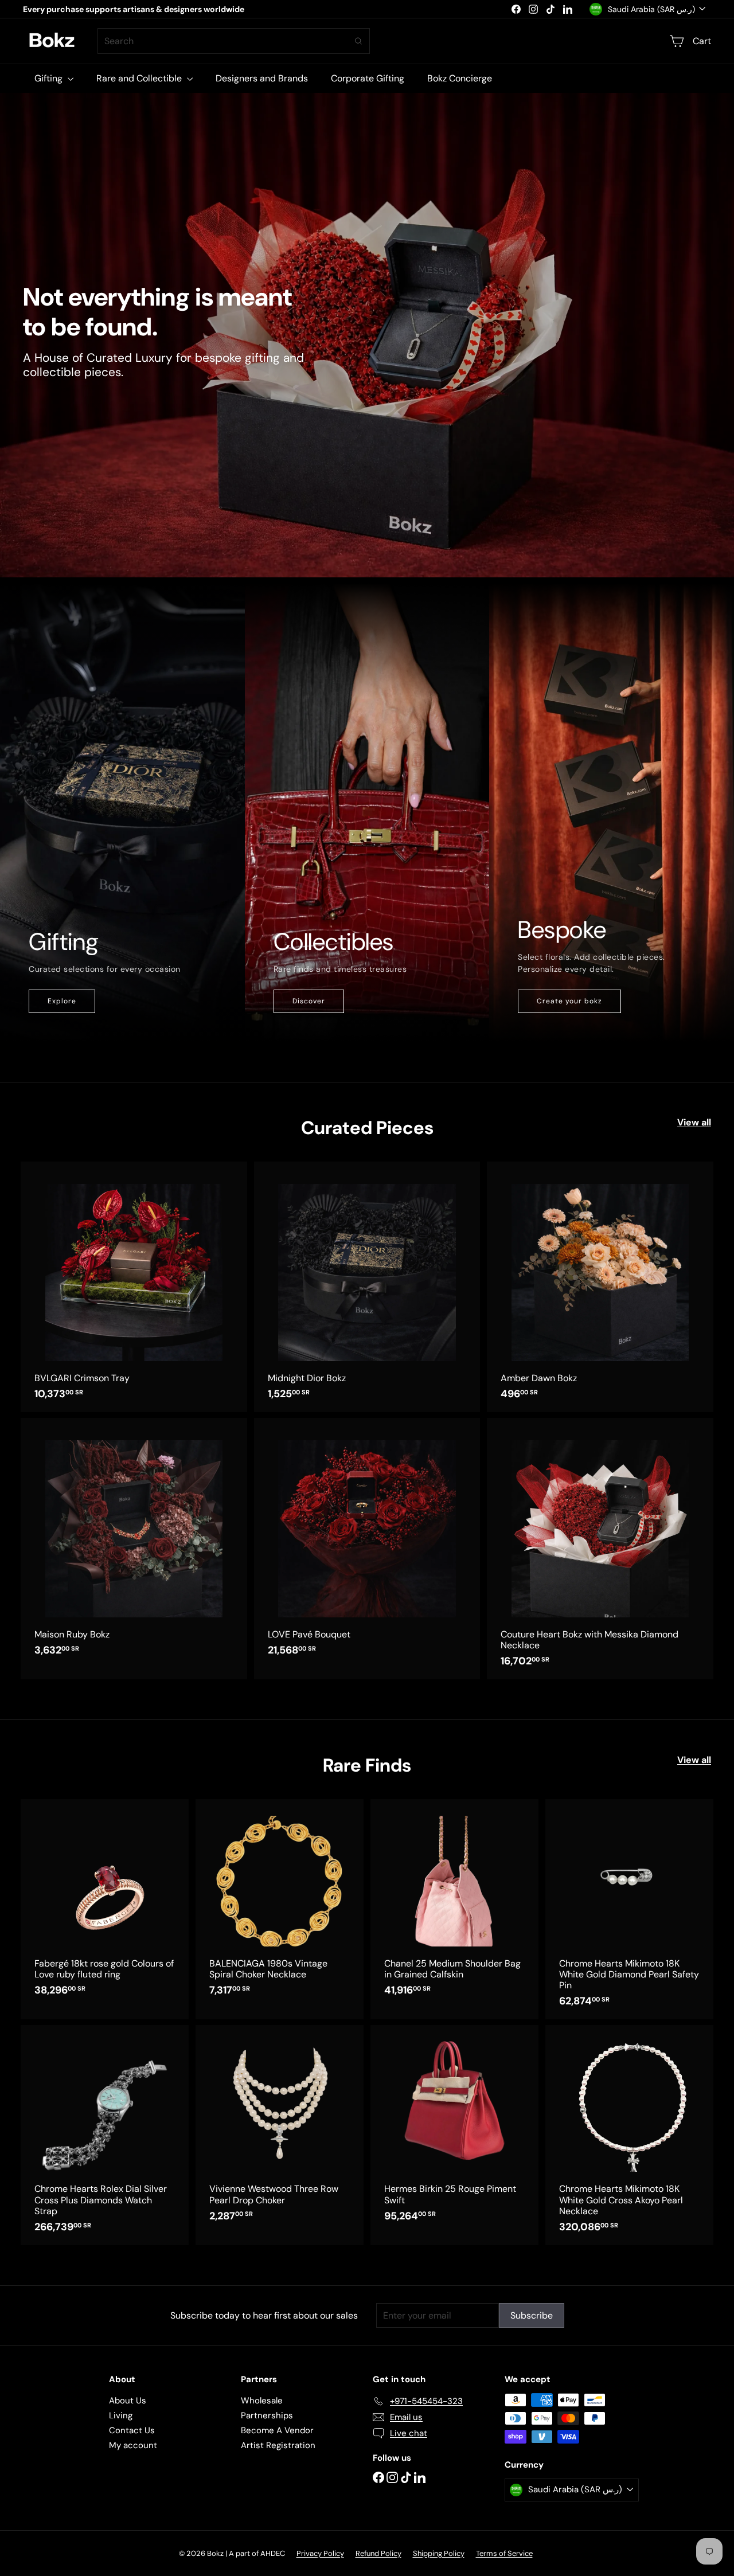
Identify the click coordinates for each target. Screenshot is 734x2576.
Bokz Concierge (460, 78)
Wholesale (262, 2401)
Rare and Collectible (140, 78)
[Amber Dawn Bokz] (600, 1287)
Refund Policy (378, 2553)
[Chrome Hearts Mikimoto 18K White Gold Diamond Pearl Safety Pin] (629, 1909)
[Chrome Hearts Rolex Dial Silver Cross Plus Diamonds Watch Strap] (105, 2135)
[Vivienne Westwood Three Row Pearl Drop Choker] (280, 2129)
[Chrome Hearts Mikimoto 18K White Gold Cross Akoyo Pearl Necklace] (629, 2135)
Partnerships (267, 2415)
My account (133, 2445)
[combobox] (234, 41)
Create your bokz (569, 1001)
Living (121, 2415)
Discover (309, 1001)
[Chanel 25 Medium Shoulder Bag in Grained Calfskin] (454, 1903)
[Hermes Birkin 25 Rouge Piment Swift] (454, 2129)
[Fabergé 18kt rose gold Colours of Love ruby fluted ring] (105, 1903)
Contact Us (132, 2430)
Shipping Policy (439, 2553)
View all (694, 1122)
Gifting (50, 78)
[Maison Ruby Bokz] (134, 1543)
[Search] (358, 41)
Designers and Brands (262, 78)
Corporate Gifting (368, 78)
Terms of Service (504, 2553)
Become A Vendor (277, 2430)
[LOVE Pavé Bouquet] (367, 1543)
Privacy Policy (320, 2553)
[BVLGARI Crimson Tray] (134, 1287)
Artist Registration (278, 2445)
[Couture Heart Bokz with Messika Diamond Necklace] (600, 1549)
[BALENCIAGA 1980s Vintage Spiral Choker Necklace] (280, 1903)
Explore (62, 1001)
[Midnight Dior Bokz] (367, 1287)
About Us (128, 2401)
